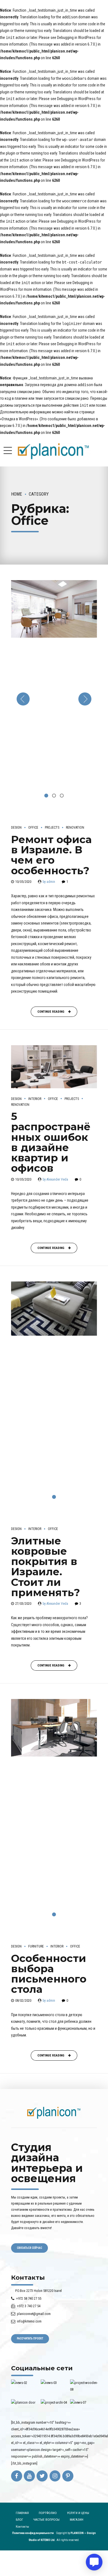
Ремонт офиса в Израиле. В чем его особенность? (51, 855)
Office (33, 828)
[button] (23, 699)
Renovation (75, 828)
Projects (52, 828)
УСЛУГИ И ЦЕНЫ (78, 2513)
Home (17, 494)
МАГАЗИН (77, 2520)
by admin (49, 882)
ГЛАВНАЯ (22, 2513)
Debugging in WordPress (76, 38)
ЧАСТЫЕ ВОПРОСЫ (46, 2520)
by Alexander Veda (55, 1179)
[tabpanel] (54, 699)
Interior (35, 1099)
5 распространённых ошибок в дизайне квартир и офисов (51, 1142)
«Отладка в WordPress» (19, 419)
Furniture (36, 1946)
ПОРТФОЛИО (48, 2513)
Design (16, 828)
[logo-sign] (54, 2113)
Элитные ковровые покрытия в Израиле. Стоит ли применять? (46, 1567)
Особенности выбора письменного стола (49, 1974)
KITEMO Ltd (48, 2540)
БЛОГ (20, 2520)
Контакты (22, 2527)
